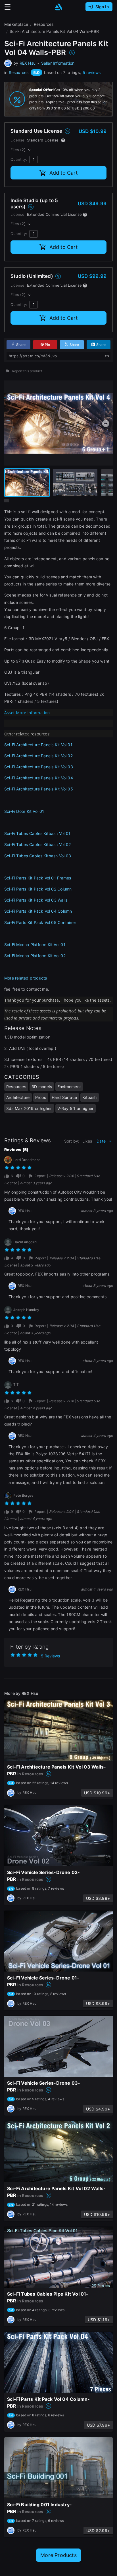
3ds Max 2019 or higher (29, 1108)
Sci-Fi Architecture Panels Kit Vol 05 (39, 789)
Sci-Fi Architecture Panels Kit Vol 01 (38, 745)
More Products (58, 2555)
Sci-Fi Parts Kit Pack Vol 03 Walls (36, 900)
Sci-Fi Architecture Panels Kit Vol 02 (38, 756)
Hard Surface (64, 1097)
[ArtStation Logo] (58, 7)
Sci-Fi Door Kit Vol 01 (24, 811)
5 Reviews (50, 1656)
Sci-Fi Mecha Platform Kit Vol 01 (35, 945)
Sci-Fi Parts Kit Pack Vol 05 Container (40, 922)
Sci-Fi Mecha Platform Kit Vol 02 (35, 956)
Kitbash (89, 1097)
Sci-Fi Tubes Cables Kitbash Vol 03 (38, 856)
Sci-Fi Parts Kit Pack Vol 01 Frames (38, 878)
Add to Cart (64, 173)
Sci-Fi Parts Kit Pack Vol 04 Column (38, 911)
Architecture (18, 1097)
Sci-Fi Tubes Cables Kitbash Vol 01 (37, 833)
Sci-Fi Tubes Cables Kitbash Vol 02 (37, 844)
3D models (42, 1087)
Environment (69, 1087)
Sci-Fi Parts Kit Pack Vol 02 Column (38, 889)
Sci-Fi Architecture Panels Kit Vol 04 (39, 778)
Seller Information (58, 63)
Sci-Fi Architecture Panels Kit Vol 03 (39, 767)
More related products (26, 978)
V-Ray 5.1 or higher (76, 1108)
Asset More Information (27, 713)
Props (41, 1097)
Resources (19, 72)
